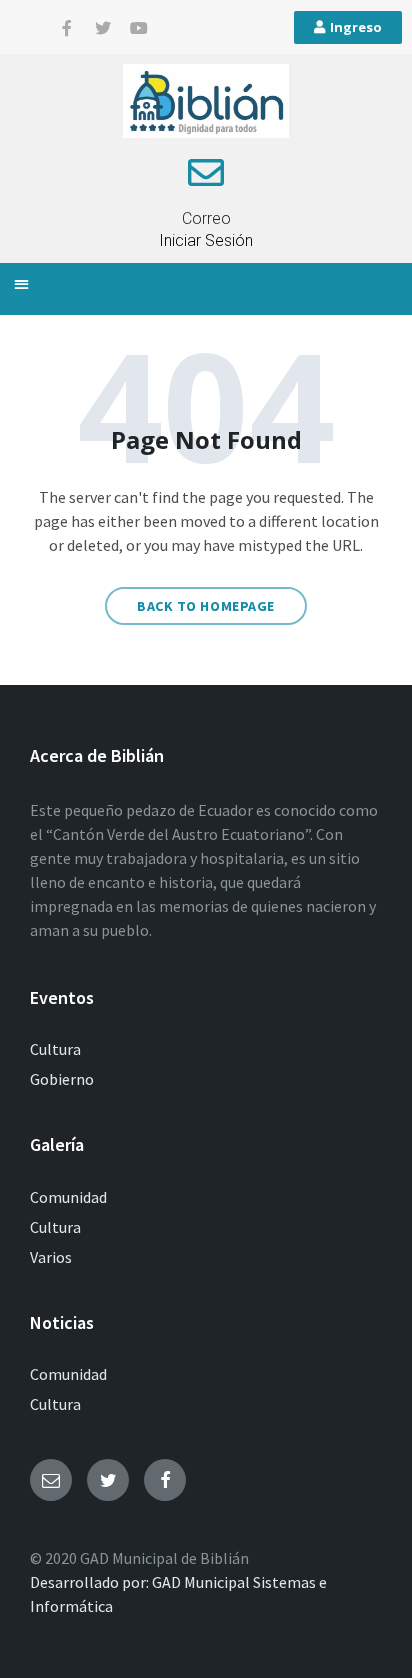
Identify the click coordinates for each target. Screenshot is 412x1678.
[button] (21, 284)
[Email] (51, 1480)
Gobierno (62, 1079)
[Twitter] (103, 28)
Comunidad (68, 1197)
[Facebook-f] (67, 28)
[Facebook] (165, 1480)
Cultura (55, 1049)
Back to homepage (206, 606)
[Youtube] (139, 28)
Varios (51, 1257)
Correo (206, 218)
